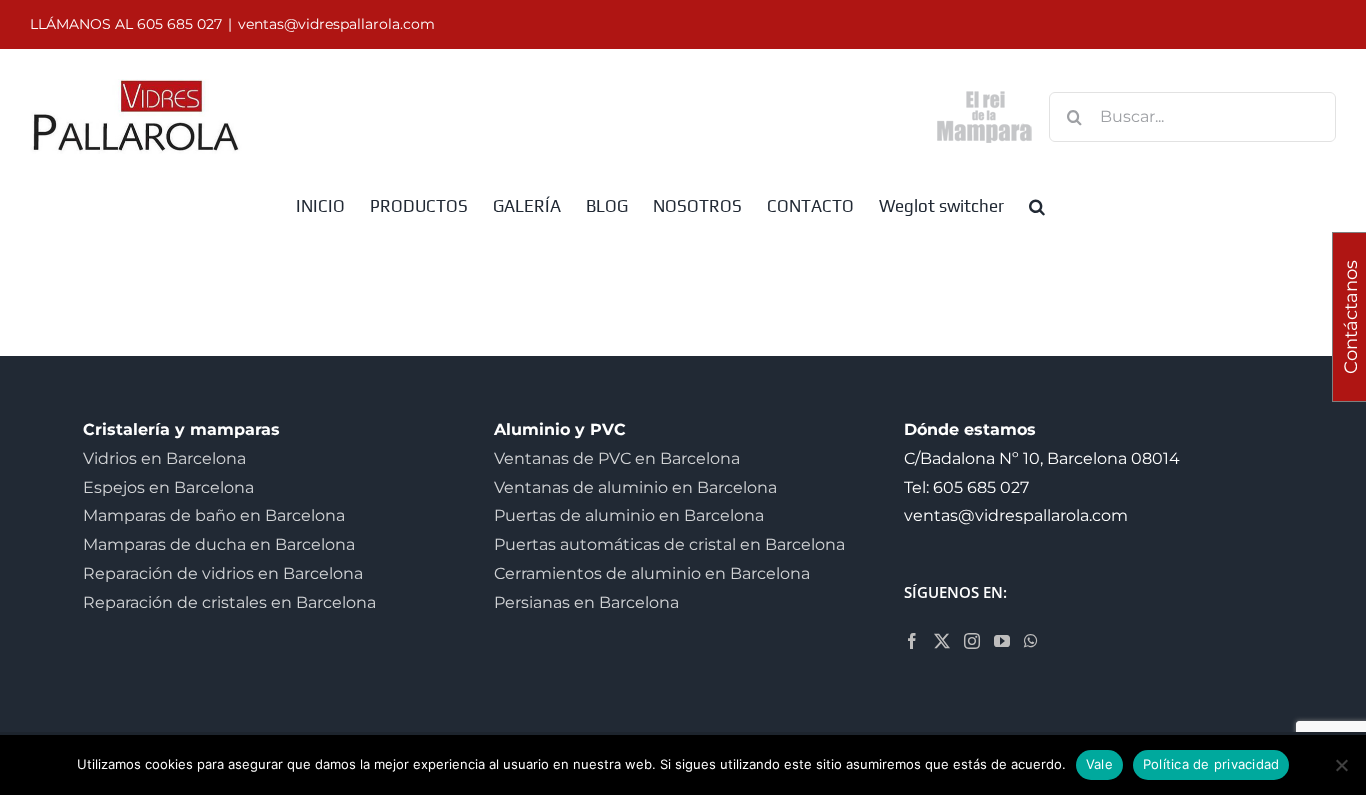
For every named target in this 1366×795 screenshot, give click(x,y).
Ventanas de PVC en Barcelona (617, 458)
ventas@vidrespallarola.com (336, 24)
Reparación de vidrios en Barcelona (223, 573)
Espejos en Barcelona (168, 487)
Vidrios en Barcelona (164, 458)
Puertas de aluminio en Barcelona (629, 515)
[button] (1037, 205)
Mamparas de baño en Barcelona (214, 515)
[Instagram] (972, 641)
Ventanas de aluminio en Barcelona (635, 487)
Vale (1099, 764)
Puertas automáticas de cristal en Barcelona (669, 544)
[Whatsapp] (1031, 641)
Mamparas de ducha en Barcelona (219, 544)
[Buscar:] (1192, 115)
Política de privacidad (1211, 764)
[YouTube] (1002, 641)
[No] (1341, 765)
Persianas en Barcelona (586, 602)
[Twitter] (942, 641)
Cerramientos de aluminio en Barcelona (652, 573)
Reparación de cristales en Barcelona (229, 602)
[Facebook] (912, 641)
